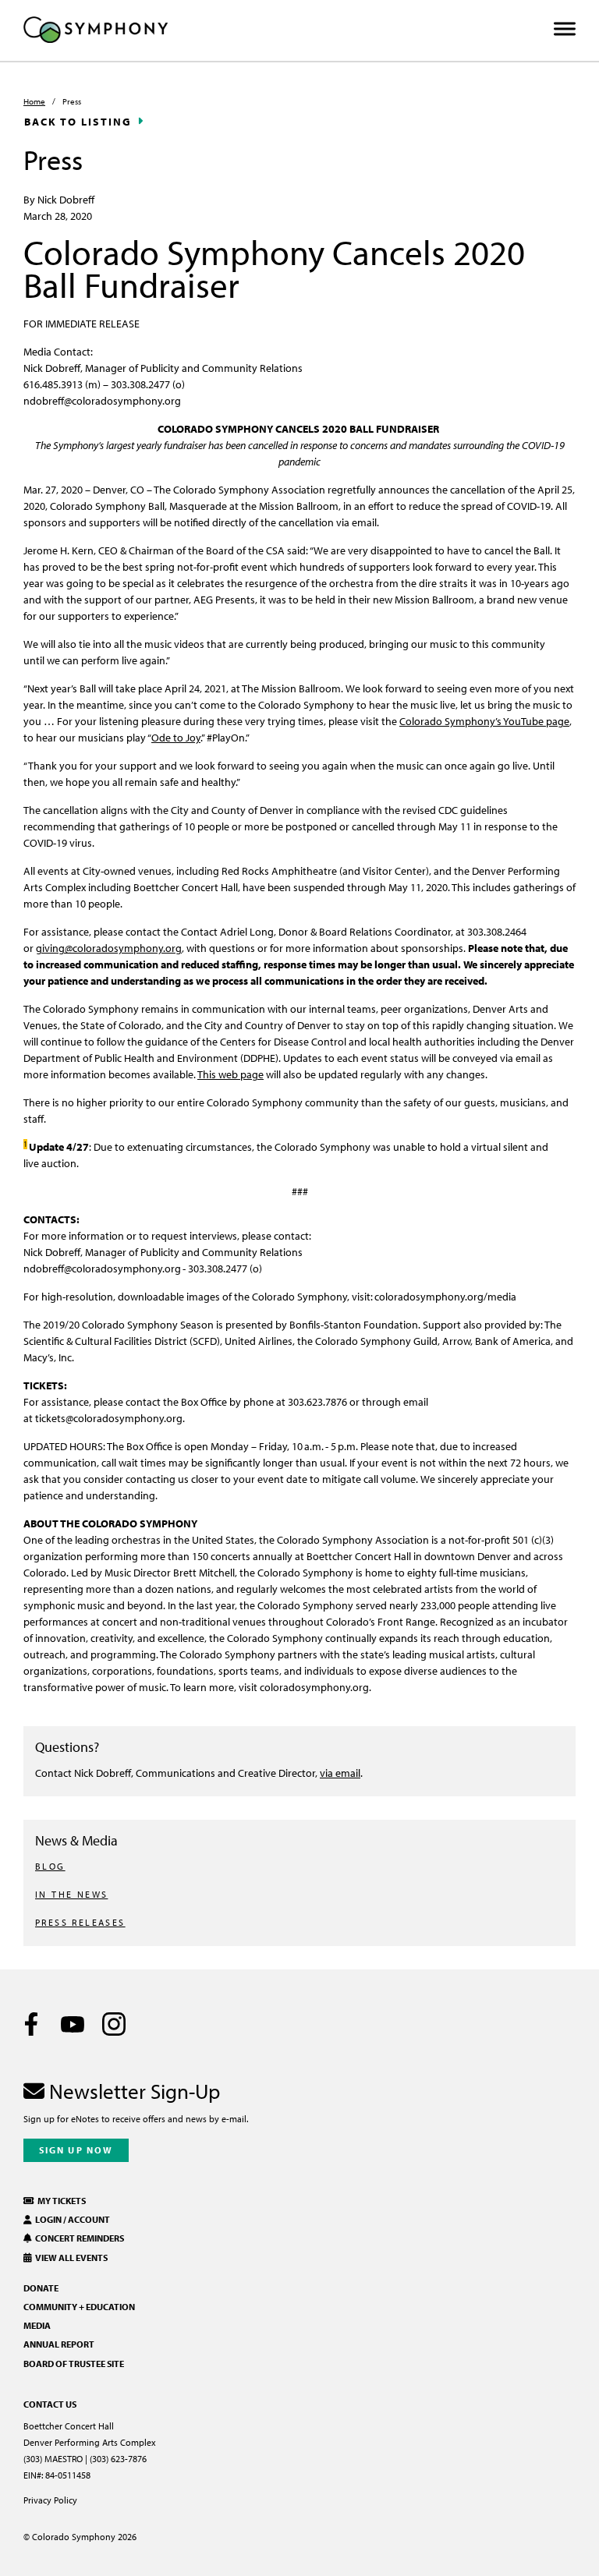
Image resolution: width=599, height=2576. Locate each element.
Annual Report (59, 2344)
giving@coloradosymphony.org (109, 948)
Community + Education (79, 2307)
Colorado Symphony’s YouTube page (484, 721)
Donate (41, 2288)
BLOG (50, 1866)
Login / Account (71, 2219)
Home (34, 101)
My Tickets (60, 2201)
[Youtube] (73, 2024)
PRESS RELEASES (80, 1922)
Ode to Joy (176, 737)
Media (37, 2325)
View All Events (70, 2258)
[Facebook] (31, 2024)
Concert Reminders (78, 2238)
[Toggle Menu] (565, 29)
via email (340, 1773)
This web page (230, 1074)
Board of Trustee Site (74, 2364)
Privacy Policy (50, 2500)
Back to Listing (78, 122)
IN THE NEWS (71, 1894)
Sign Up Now (76, 2150)
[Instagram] (114, 2024)
